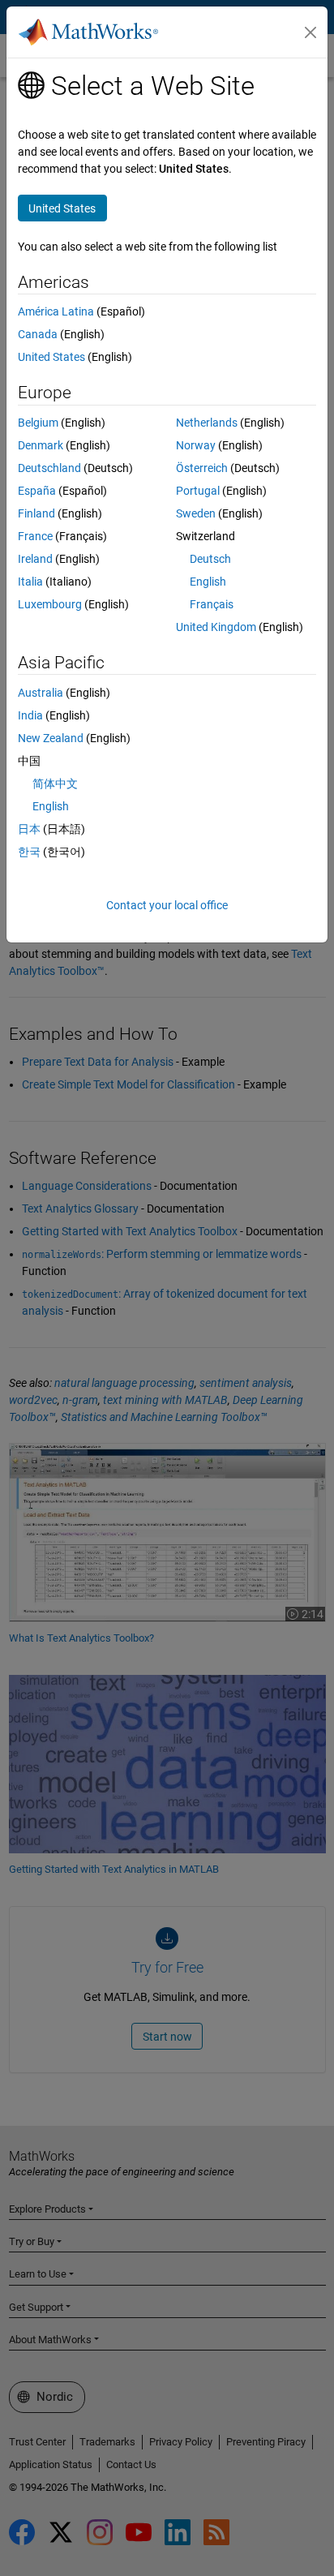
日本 (29, 829)
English (208, 582)
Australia (41, 693)
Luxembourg (50, 604)
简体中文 (55, 784)
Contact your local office (167, 905)
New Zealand (51, 738)
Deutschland (49, 468)
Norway (196, 445)
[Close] (310, 32)
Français (212, 604)
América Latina (56, 311)
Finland (36, 513)
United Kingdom (216, 627)
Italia (30, 582)
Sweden (196, 513)
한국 (29, 852)
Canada (38, 334)
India (30, 715)
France (35, 536)
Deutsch (210, 559)
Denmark (41, 445)
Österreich (202, 468)
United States (51, 357)
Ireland (35, 559)
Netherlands (207, 423)
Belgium (38, 423)
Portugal (198, 491)
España (37, 491)
